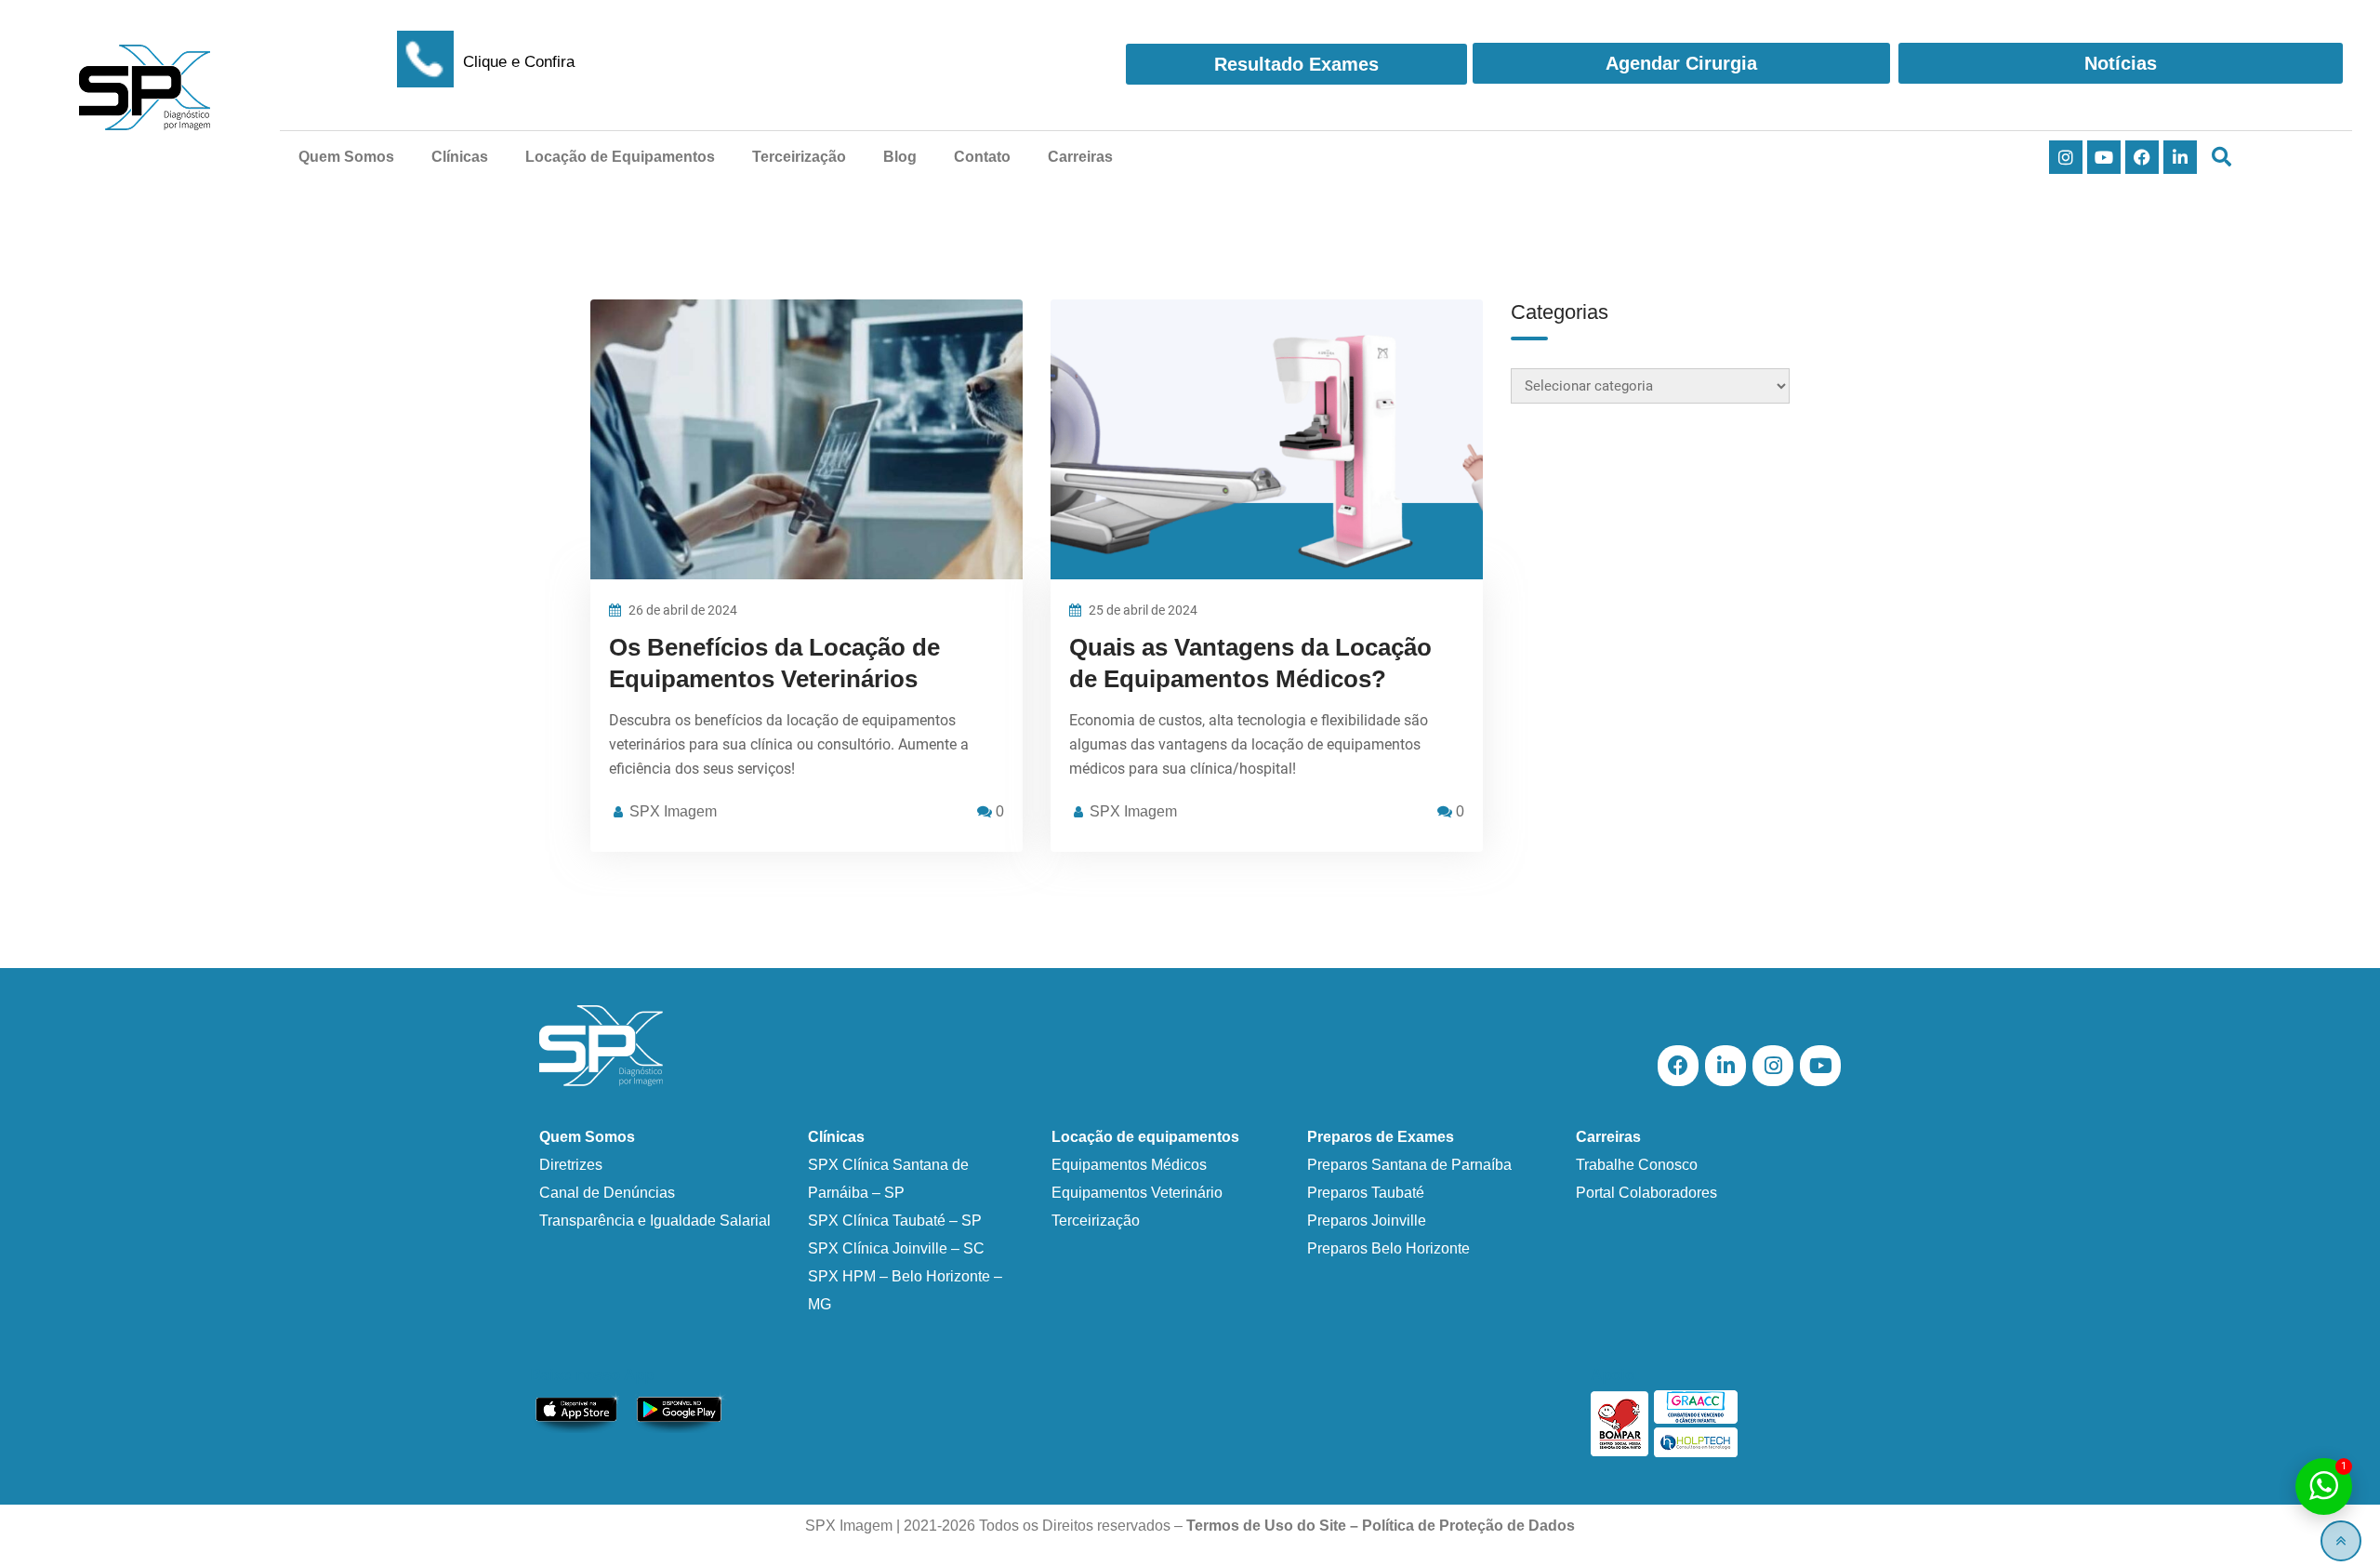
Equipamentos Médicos (1129, 1165)
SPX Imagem (673, 811)
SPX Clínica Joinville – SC (896, 1248)
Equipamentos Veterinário (1137, 1193)
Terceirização (799, 157)
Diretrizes (571, 1165)
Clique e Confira (519, 62)
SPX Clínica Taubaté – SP (895, 1221)
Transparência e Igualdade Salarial (655, 1221)
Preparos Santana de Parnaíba (1409, 1165)
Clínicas (460, 157)
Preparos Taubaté (1366, 1193)
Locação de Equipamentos (620, 157)
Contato (982, 157)
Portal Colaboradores (1646, 1193)
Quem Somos (346, 157)
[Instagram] (2066, 157)
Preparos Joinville (1367, 1221)
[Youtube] (2104, 157)
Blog (900, 157)
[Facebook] (2142, 157)
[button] (2221, 158)
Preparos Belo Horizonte (1388, 1248)
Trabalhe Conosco (1637, 1165)
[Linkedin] (2180, 157)
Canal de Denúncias (607, 1193)
